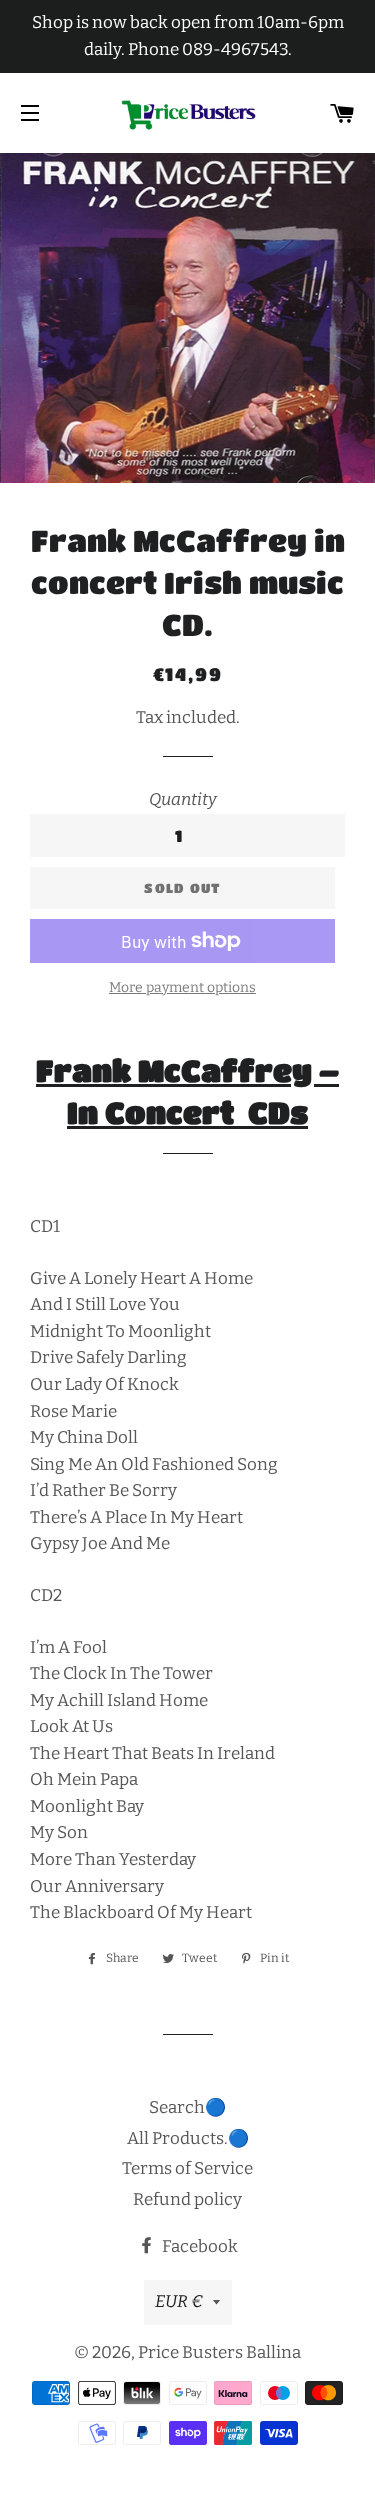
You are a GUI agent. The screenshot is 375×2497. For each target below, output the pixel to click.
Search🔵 (187, 2107)
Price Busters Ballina (219, 2352)
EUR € (179, 2301)
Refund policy (187, 2199)
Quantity (183, 799)
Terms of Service (187, 2168)
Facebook (198, 2246)
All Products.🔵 (188, 2138)
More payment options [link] (182, 987)
